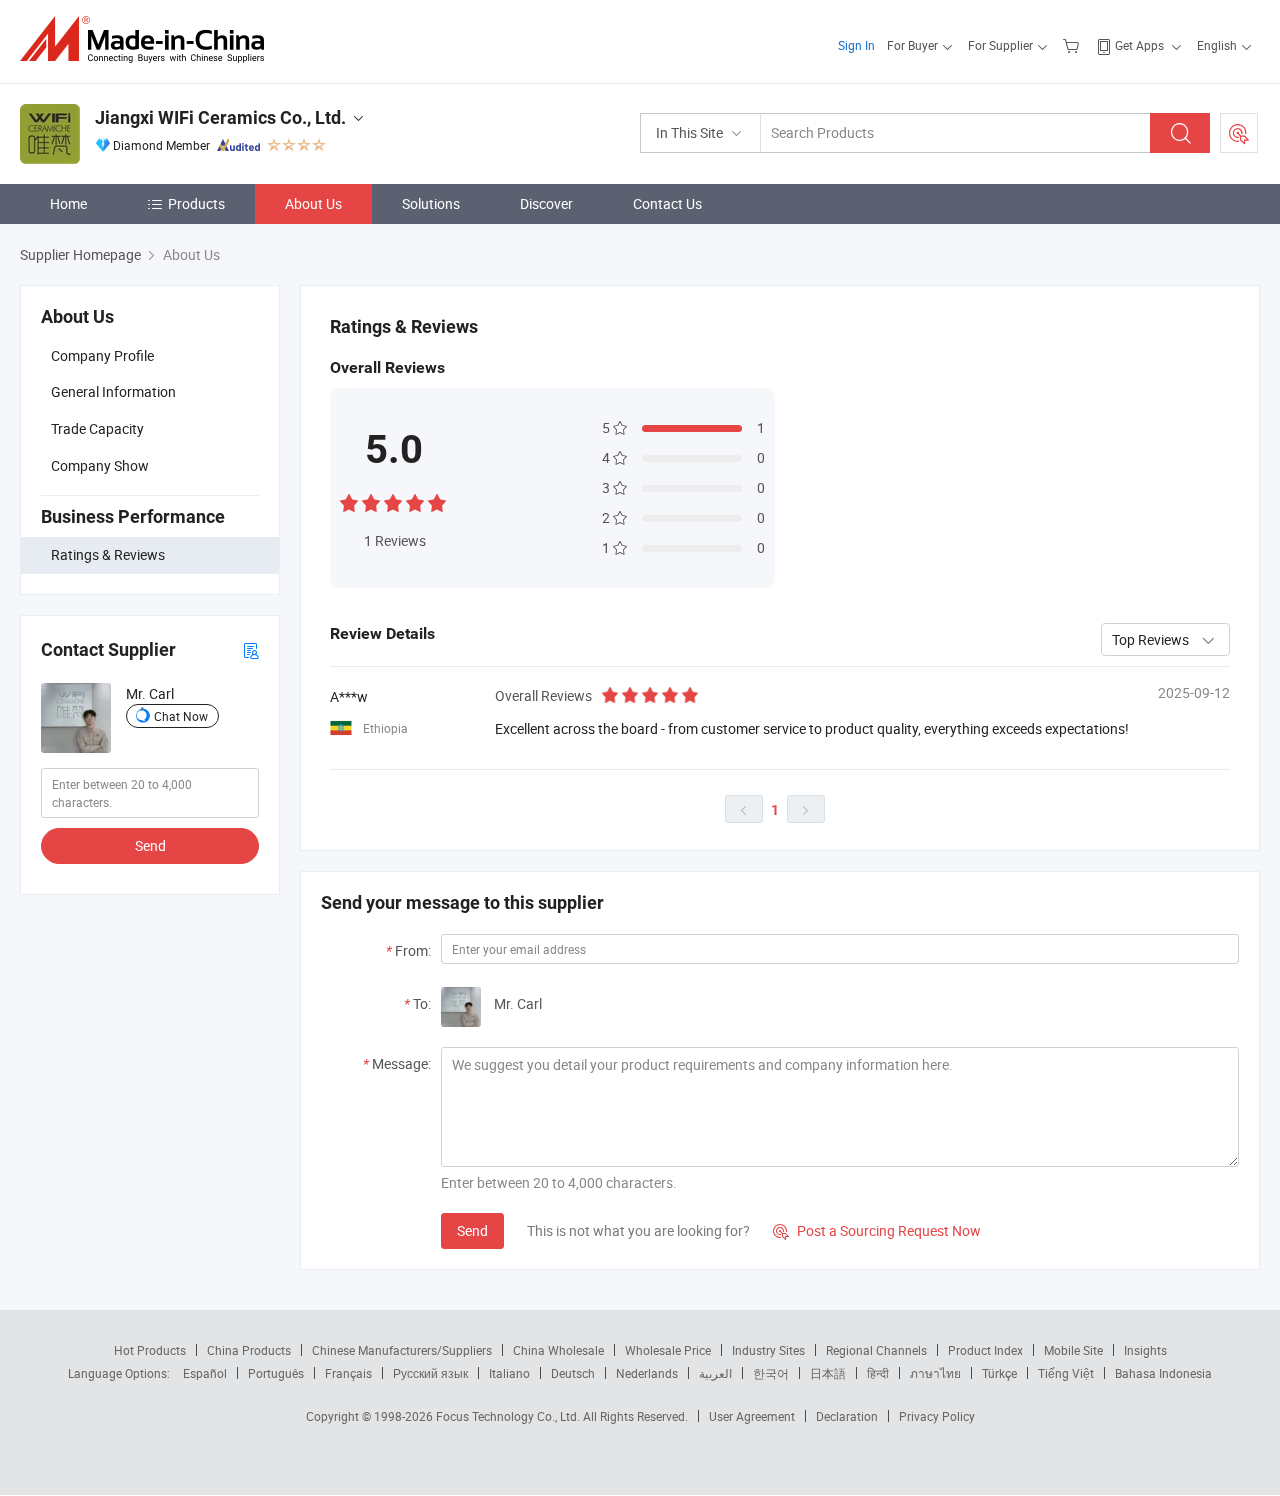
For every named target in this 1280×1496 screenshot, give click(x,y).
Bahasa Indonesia (1163, 1373)
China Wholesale (558, 1350)
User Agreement (752, 1416)
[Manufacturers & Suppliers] (148, 39)
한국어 (771, 1373)
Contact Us (667, 203)
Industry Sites (768, 1350)
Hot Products (150, 1350)
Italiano (509, 1373)
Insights (1145, 1350)
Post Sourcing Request (1239, 133)
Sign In (856, 45)
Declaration (847, 1416)
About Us (313, 203)
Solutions (431, 203)
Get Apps (1139, 45)
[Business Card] (251, 649)
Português (276, 1373)
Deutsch (573, 1373)
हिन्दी (878, 1373)
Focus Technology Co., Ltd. (509, 1416)
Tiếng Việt (1066, 1373)
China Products (249, 1350)
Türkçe (999, 1373)
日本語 (828, 1373)
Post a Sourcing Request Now (877, 1230)
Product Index (985, 1350)
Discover (546, 203)
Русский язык (430, 1373)
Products (196, 203)
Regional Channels (876, 1350)
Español (205, 1373)
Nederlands (647, 1373)
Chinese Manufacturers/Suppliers (402, 1350)
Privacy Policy (937, 1416)
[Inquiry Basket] (1073, 45)
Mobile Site (1073, 1350)
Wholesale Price (668, 1350)
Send (150, 845)
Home (68, 203)
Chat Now (181, 716)
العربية (715, 1373)
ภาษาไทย (935, 1373)
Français (348, 1373)
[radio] (349, 501)
